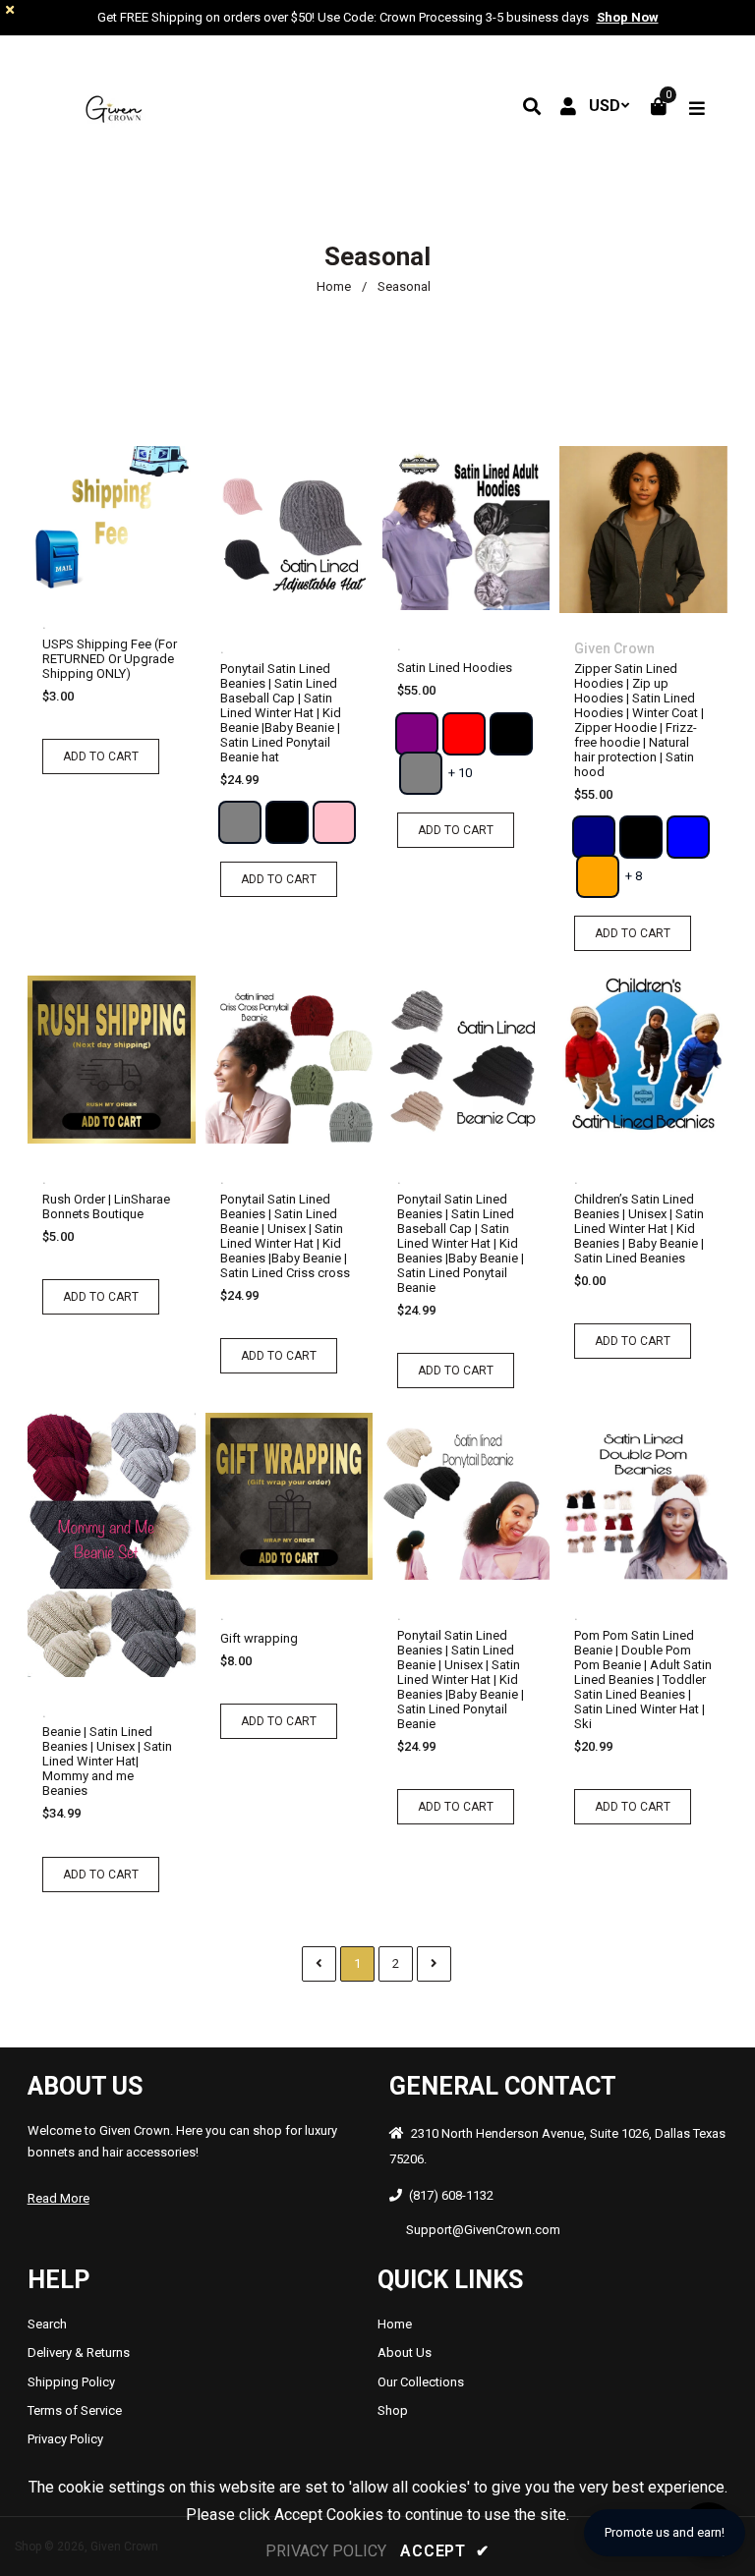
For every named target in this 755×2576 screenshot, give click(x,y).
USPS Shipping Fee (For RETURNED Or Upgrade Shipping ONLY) (110, 659)
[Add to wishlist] (132, 522)
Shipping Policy (71, 2382)
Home (334, 286)
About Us (405, 2352)
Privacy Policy (65, 2439)
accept (444, 2551)
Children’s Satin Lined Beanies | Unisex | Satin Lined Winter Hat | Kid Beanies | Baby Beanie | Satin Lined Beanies (639, 1229)
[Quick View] (95, 522)
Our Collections (421, 2382)
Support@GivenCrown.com (483, 2230)
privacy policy (326, 2551)
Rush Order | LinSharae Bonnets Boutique (106, 1206)
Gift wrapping (259, 1638)
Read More (58, 2198)
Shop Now (628, 17)
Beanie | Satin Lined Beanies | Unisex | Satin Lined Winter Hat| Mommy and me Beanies (107, 1761)
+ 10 (460, 773)
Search (47, 2324)
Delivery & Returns (79, 2352)
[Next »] (434, 1964)
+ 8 (634, 876)
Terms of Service (75, 2410)
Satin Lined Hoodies (455, 668)
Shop (393, 2410)
